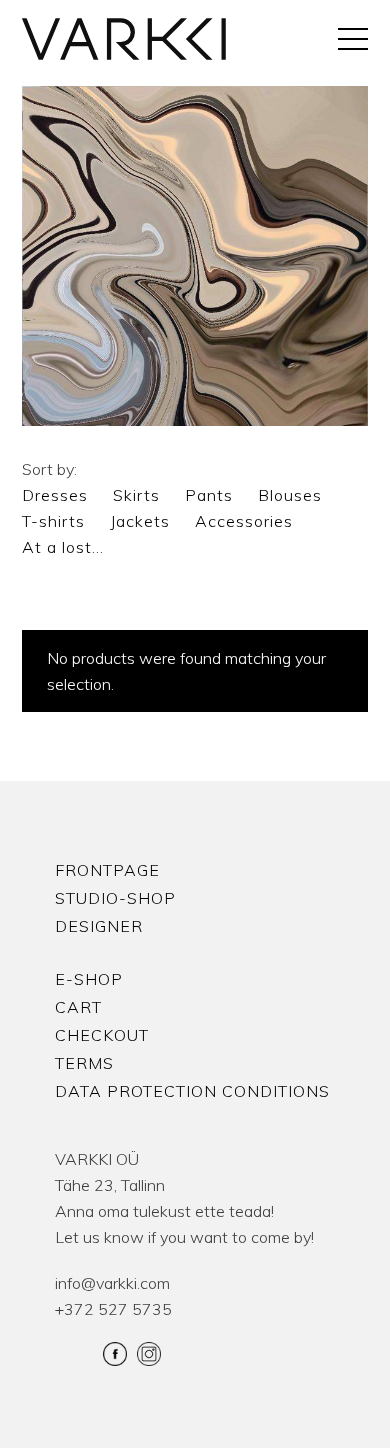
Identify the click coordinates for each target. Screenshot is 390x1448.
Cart (78, 1007)
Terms (84, 1063)
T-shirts (53, 521)
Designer (99, 926)
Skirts (136, 495)
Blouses (290, 495)
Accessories (244, 521)
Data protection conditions (192, 1091)
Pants (209, 495)
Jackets (140, 521)
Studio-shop (115, 898)
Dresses (55, 495)
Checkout (102, 1035)
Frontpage (107, 870)
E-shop (89, 979)
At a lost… (63, 547)
